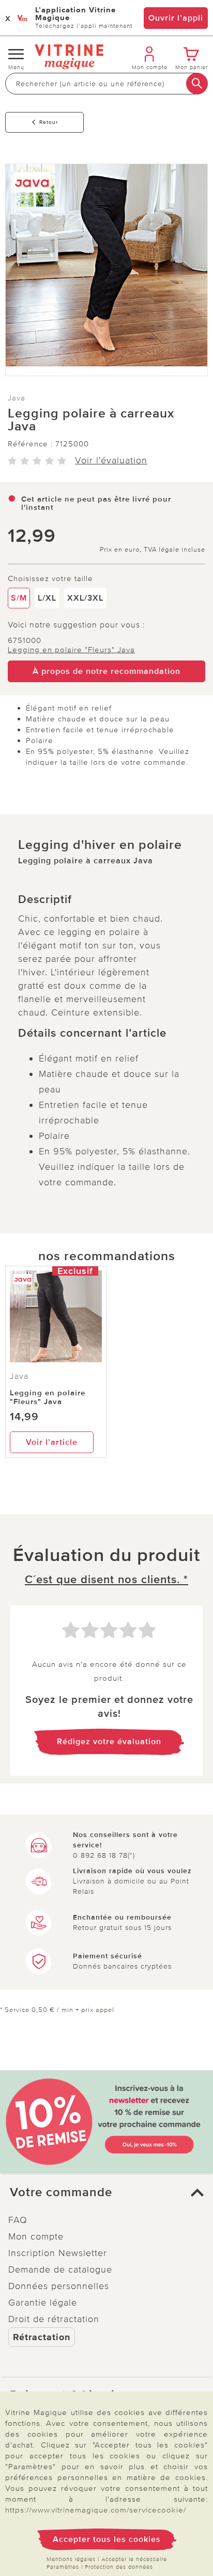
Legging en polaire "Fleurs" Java (71, 650)
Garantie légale (43, 2303)
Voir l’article (52, 1442)
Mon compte (36, 2236)
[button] (106, 2193)
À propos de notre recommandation (106, 671)
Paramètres (63, 2567)
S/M (19, 598)
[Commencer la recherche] (197, 84)
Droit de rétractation (54, 2319)
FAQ (18, 2220)
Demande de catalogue (60, 2269)
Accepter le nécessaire (134, 2559)
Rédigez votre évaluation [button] (109, 1742)
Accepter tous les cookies (107, 2539)
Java (17, 398)
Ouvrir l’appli (176, 18)
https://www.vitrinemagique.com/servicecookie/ (96, 2510)
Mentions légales (71, 2559)
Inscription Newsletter (58, 2253)
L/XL (47, 598)
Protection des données (119, 2567)
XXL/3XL (85, 598)
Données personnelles (59, 2286)
